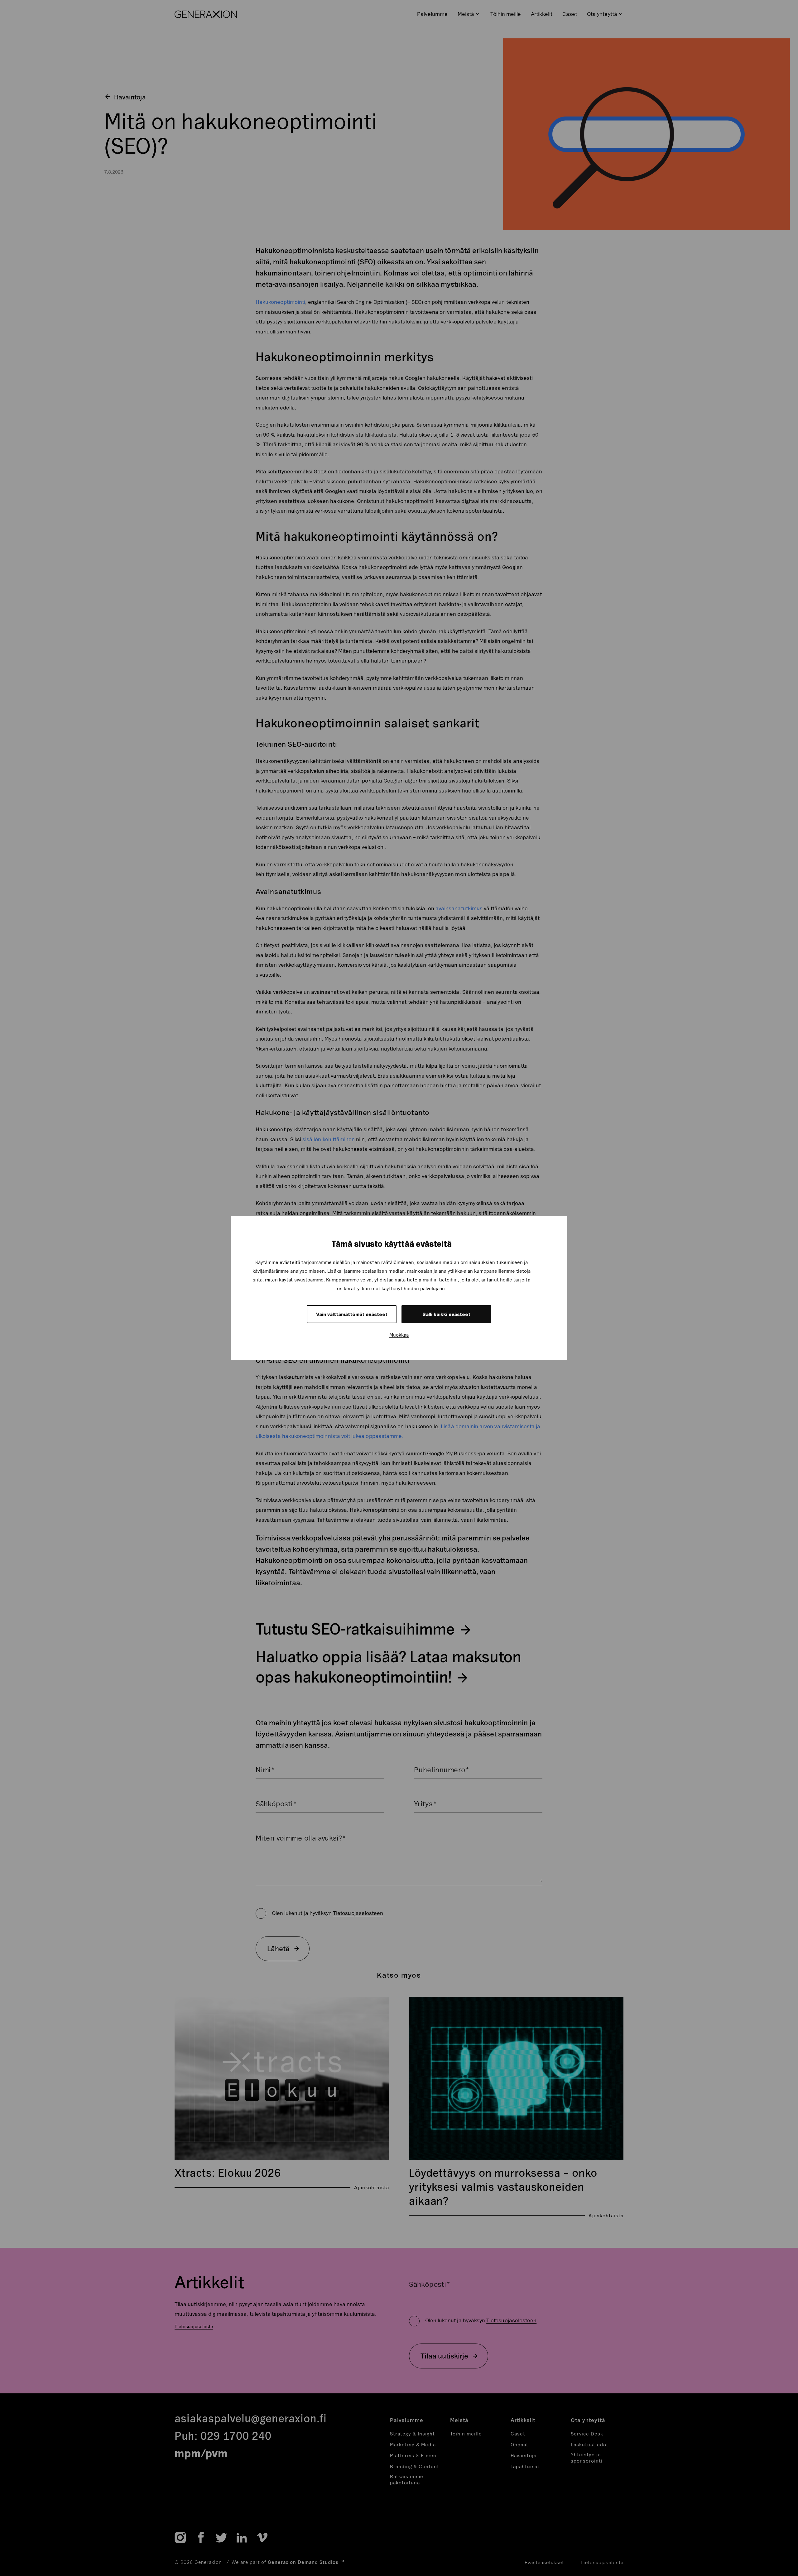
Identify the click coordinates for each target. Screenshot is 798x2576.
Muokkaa (399, 1335)
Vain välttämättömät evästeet (352, 1314)
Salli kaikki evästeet (446, 1314)
